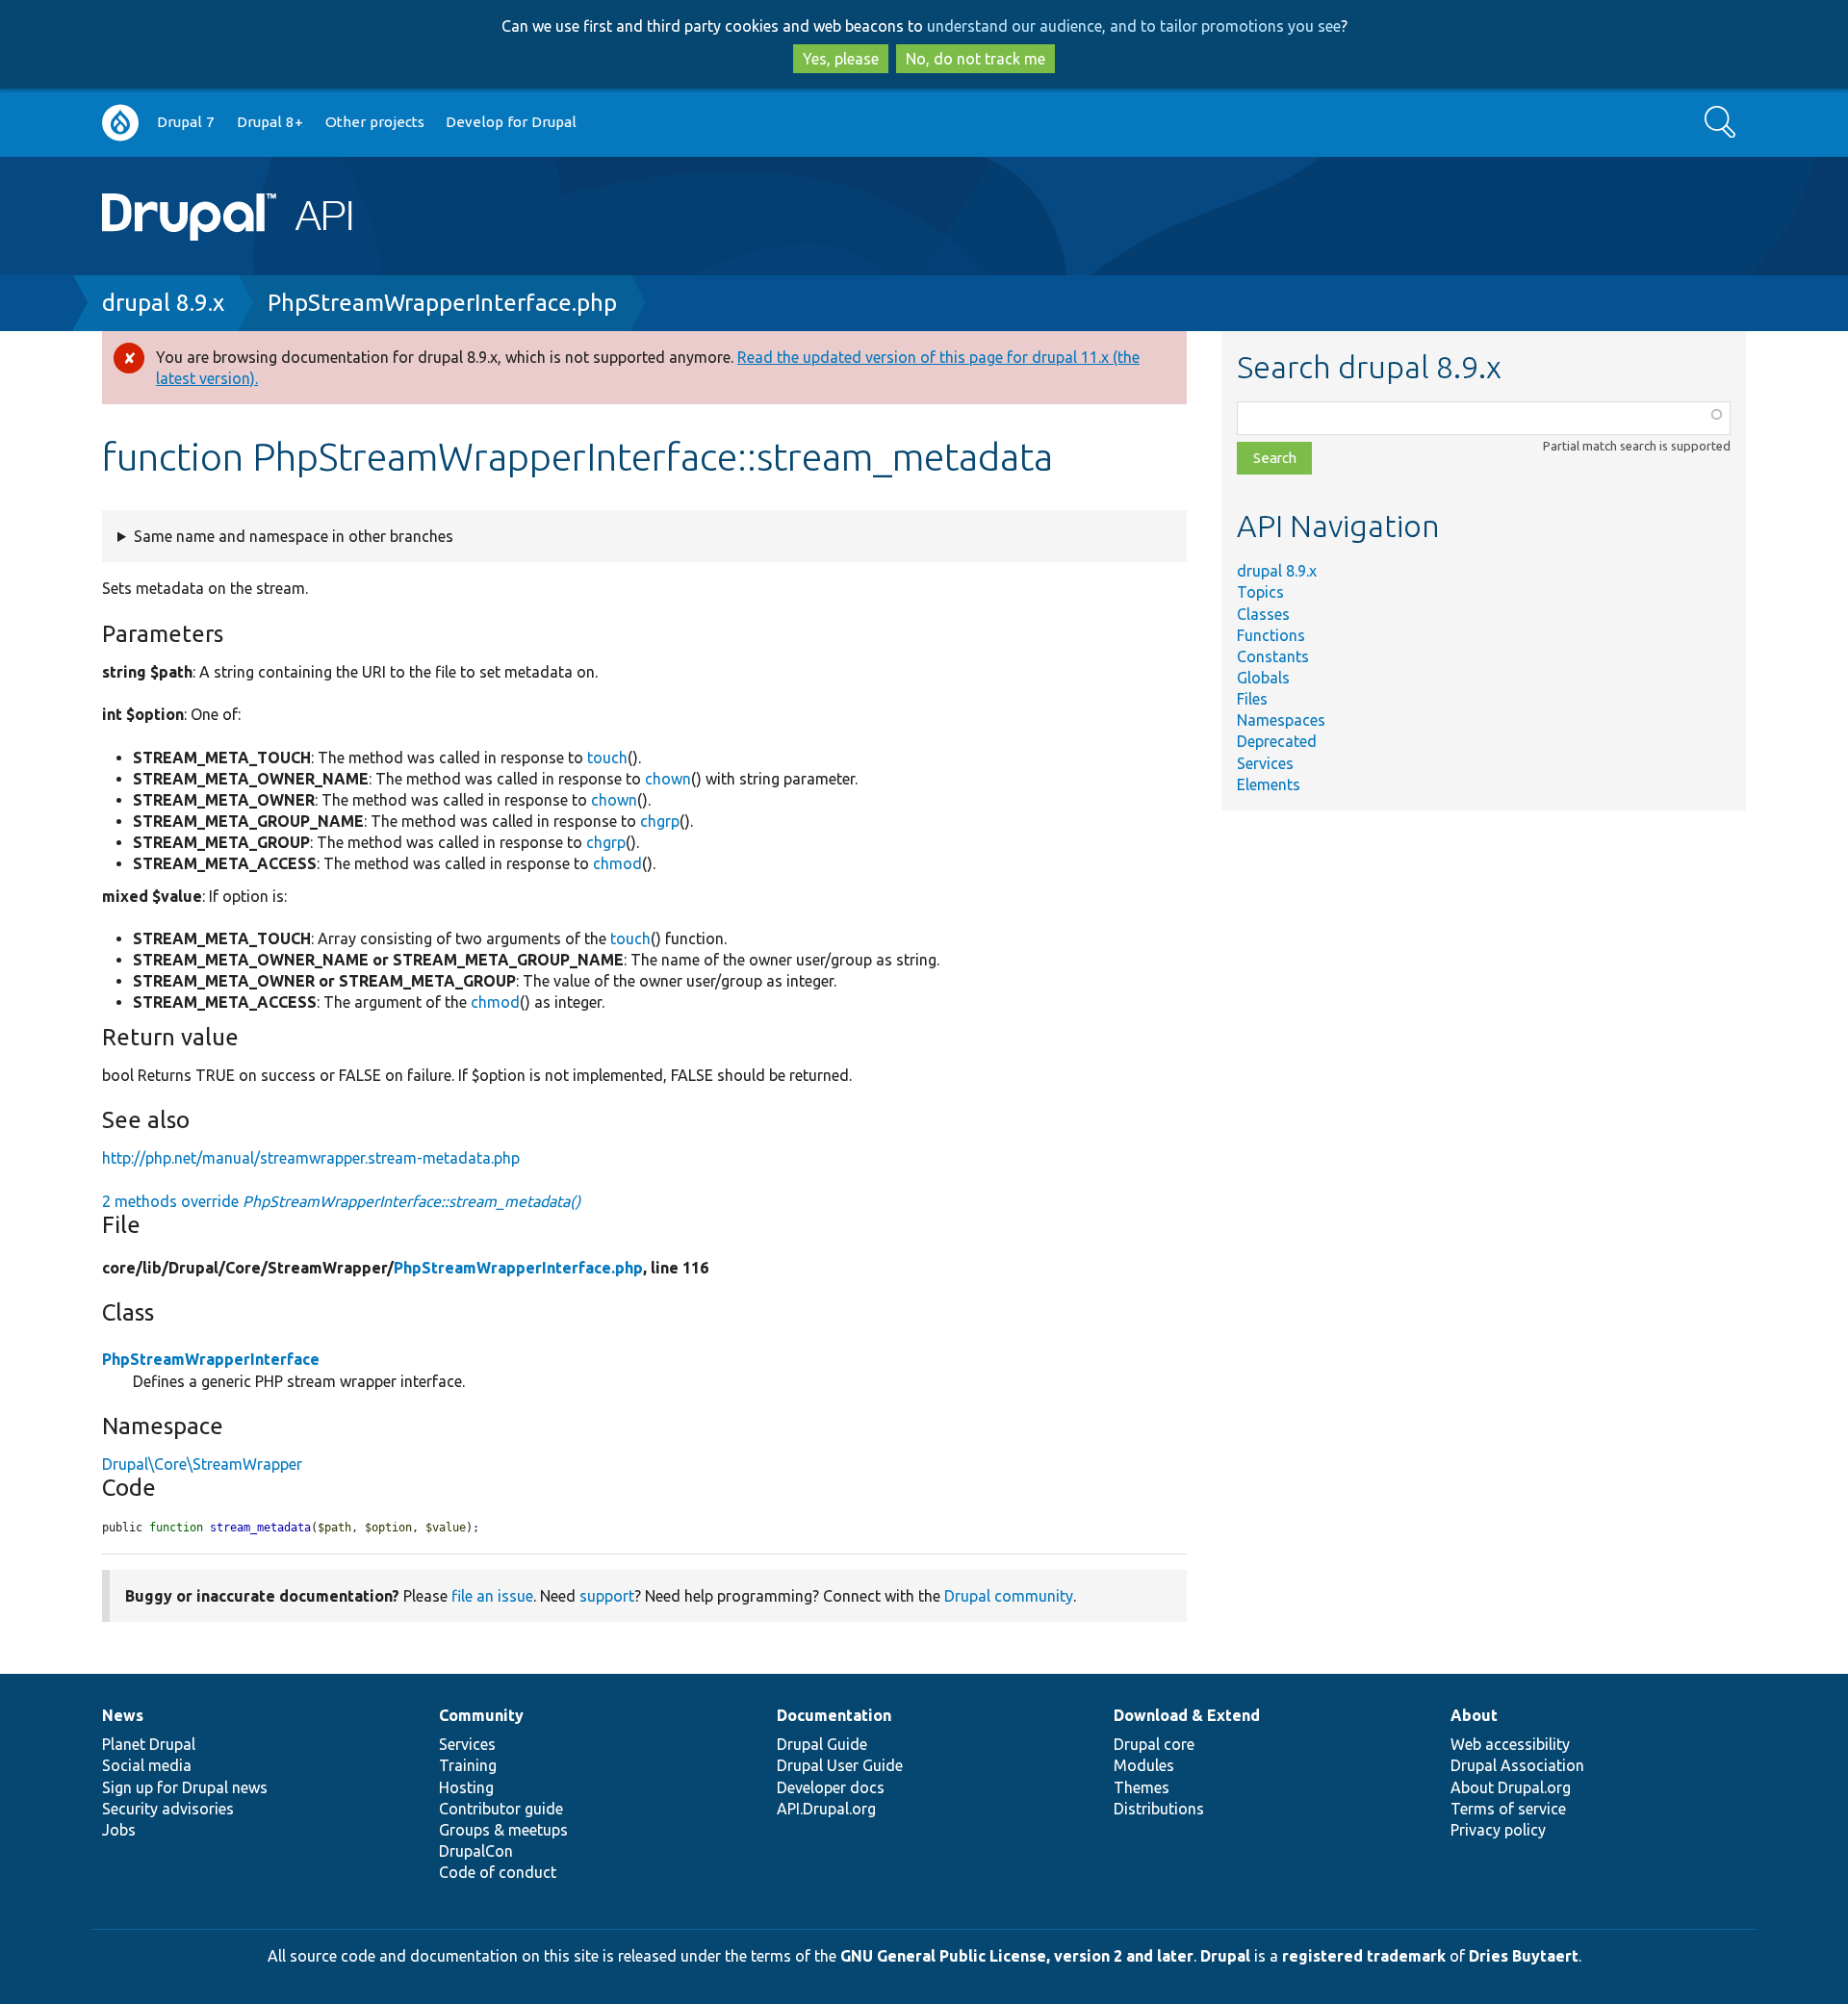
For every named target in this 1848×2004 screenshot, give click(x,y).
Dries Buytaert (1524, 1956)
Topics (1260, 592)
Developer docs (831, 1787)
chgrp (660, 821)
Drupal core (1154, 1744)
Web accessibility (1510, 1744)
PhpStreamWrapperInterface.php (442, 303)
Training (468, 1765)
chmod (617, 863)
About (1474, 1715)
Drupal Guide (822, 1744)
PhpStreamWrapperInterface (211, 1359)
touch (607, 758)
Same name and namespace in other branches (294, 536)
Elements (1269, 784)
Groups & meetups (503, 1830)
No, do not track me (975, 59)
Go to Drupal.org (120, 123)
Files (1252, 699)
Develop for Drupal (511, 122)
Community (481, 1715)
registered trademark (1364, 1956)
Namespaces (1281, 720)
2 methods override (341, 1201)
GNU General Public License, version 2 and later (1017, 1956)
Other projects (375, 122)
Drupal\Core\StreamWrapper (202, 1464)
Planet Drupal (149, 1744)
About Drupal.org (1511, 1787)
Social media (147, 1765)
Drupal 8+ (270, 122)
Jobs (119, 1830)
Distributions (1159, 1809)
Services (1265, 763)
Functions (1271, 635)
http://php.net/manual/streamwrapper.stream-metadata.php (311, 1158)
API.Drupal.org (826, 1809)
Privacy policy (1498, 1830)
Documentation (834, 1715)
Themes (1142, 1787)
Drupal (1225, 1956)
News (123, 1715)
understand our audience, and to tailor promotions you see (1134, 26)
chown (668, 779)
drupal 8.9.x (163, 303)
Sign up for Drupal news (185, 1787)
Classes (1263, 614)
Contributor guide (501, 1809)
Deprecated (1277, 741)
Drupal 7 (186, 122)
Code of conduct (498, 1872)
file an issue (492, 1596)
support (607, 1596)
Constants (1273, 656)
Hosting (466, 1787)
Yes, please (841, 59)
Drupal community (1009, 1596)
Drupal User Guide (840, 1765)
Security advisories (168, 1809)
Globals (1263, 678)
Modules (1144, 1765)
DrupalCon (476, 1851)
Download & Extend (1187, 1715)
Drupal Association (1517, 1765)
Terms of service (1508, 1809)
